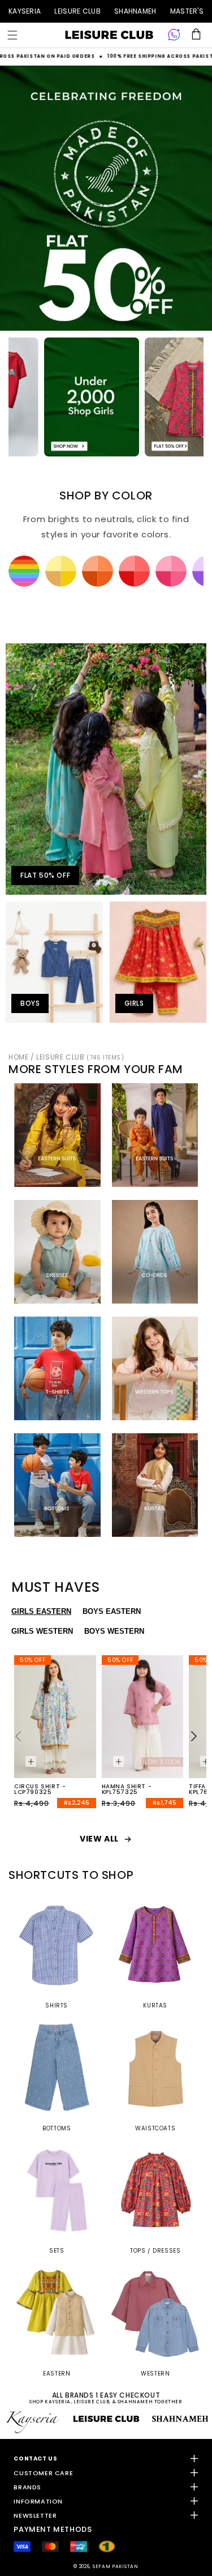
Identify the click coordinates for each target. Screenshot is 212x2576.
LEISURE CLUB (77, 11)
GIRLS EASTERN (41, 1611)
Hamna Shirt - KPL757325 (127, 1789)
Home (18, 1057)
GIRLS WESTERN (42, 1631)
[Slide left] (18, 1736)
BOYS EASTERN (112, 1611)
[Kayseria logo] (109, 35)
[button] (12, 35)
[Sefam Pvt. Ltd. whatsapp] (174, 35)
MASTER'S (187, 11)
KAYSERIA (25, 11)
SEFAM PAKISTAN (116, 2566)
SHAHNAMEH (135, 11)
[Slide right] (194, 1736)
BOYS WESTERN (114, 1631)
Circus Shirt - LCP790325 (40, 1789)
